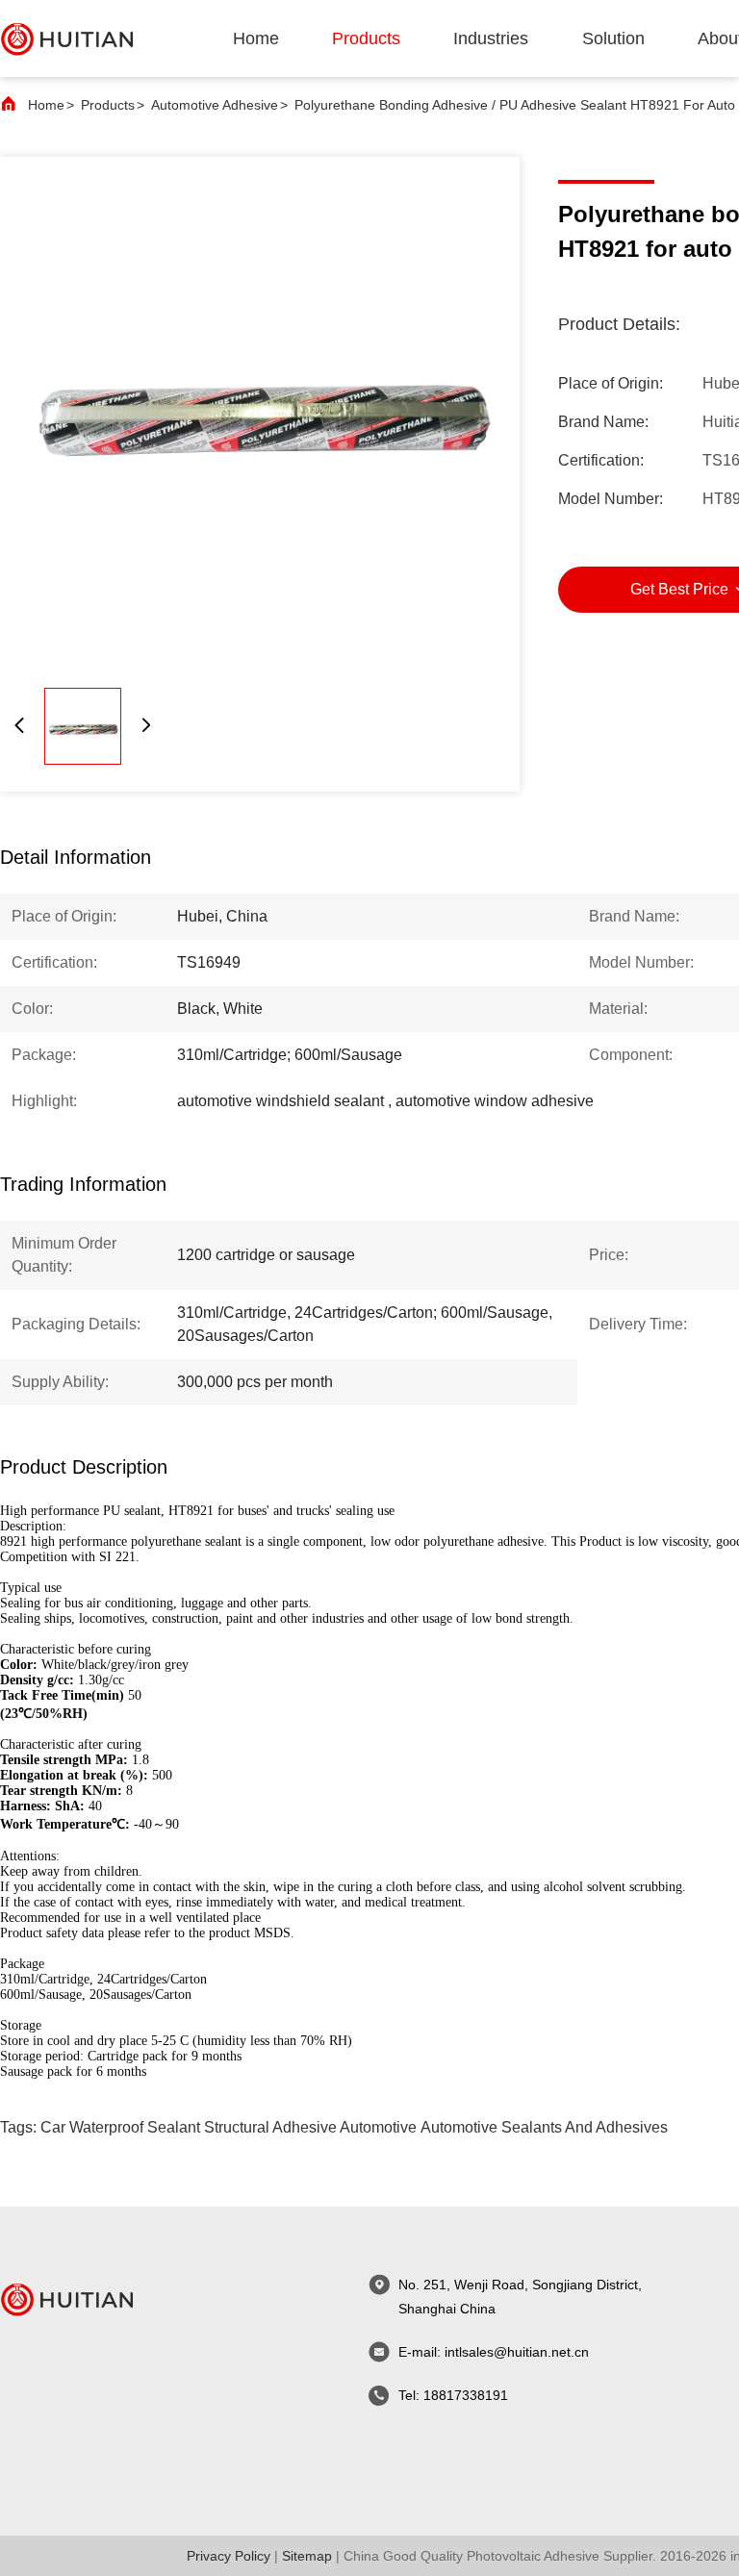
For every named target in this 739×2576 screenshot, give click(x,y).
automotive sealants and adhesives (544, 2127)
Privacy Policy (229, 2556)
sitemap (307, 2556)
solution (613, 38)
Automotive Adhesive (215, 105)
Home (256, 38)
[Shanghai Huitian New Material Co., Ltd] (67, 38)
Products (108, 105)
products (366, 38)
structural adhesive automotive (310, 2127)
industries (491, 38)
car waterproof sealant (120, 2127)
